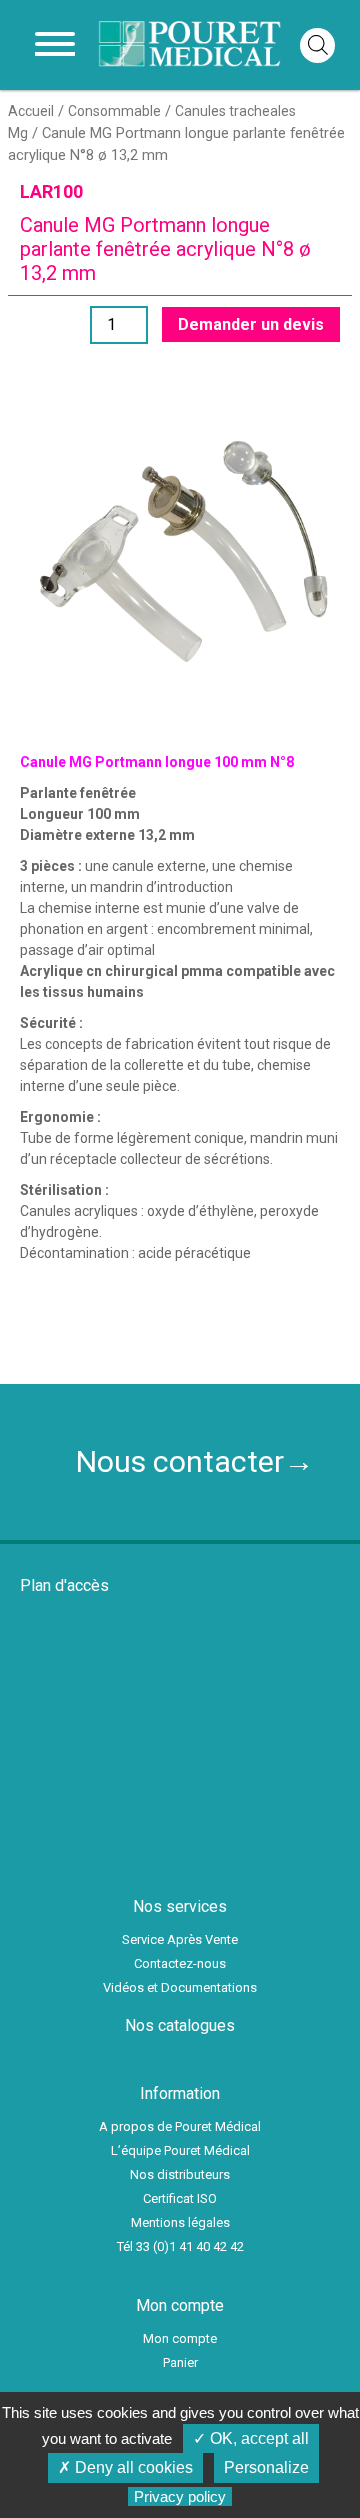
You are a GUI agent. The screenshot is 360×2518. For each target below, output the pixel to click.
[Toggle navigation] (55, 45)
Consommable (114, 111)
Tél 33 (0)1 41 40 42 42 (180, 2246)
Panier (180, 2362)
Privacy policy (180, 2496)
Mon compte (180, 2338)
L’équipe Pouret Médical (180, 2150)
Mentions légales (180, 2222)
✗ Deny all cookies (125, 2467)
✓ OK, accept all (251, 2438)
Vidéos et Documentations (180, 1987)
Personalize (266, 2467)
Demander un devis (251, 324)
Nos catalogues (180, 2025)
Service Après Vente (180, 1939)
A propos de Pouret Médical (180, 2126)
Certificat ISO (180, 2198)
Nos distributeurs (180, 2174)
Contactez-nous (180, 1963)
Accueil (31, 111)
